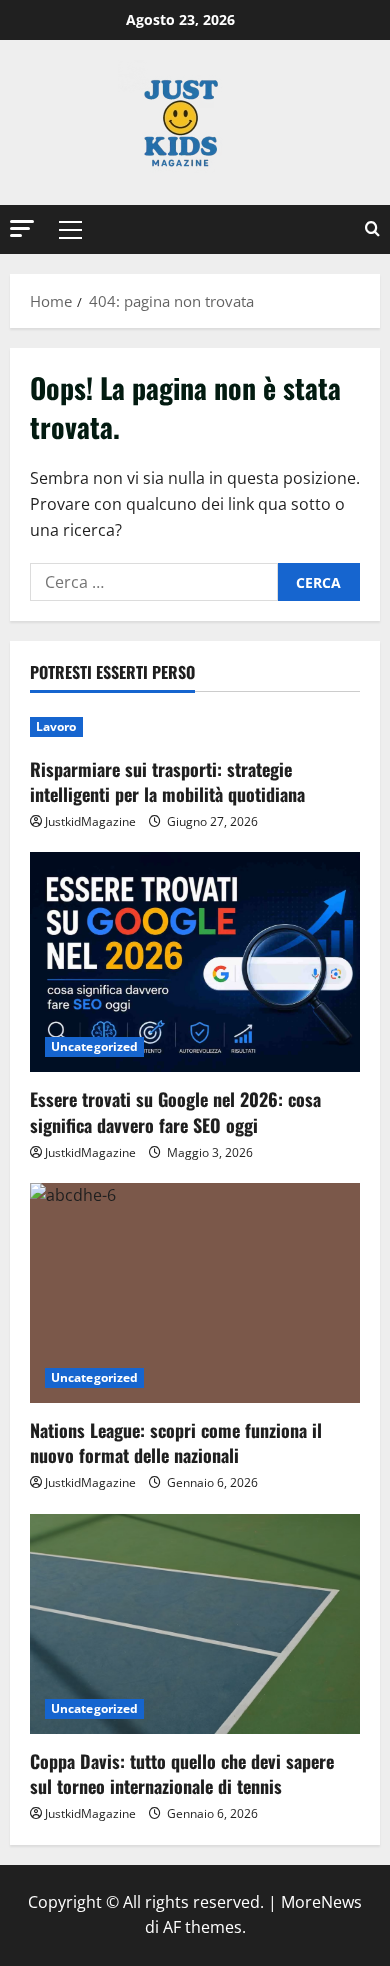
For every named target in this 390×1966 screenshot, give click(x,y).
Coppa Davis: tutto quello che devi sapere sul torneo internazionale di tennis (182, 1773)
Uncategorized (94, 1046)
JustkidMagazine (90, 821)
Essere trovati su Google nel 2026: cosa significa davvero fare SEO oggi (175, 1111)
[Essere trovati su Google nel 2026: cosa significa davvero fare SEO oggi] (195, 962)
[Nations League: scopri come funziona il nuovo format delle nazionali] (195, 1293)
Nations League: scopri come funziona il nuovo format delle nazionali (176, 1442)
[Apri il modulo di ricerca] (372, 229)
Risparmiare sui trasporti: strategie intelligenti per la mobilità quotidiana (167, 781)
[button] (22, 228)
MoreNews (321, 1902)
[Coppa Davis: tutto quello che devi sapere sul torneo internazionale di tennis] (195, 1624)
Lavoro (56, 726)
